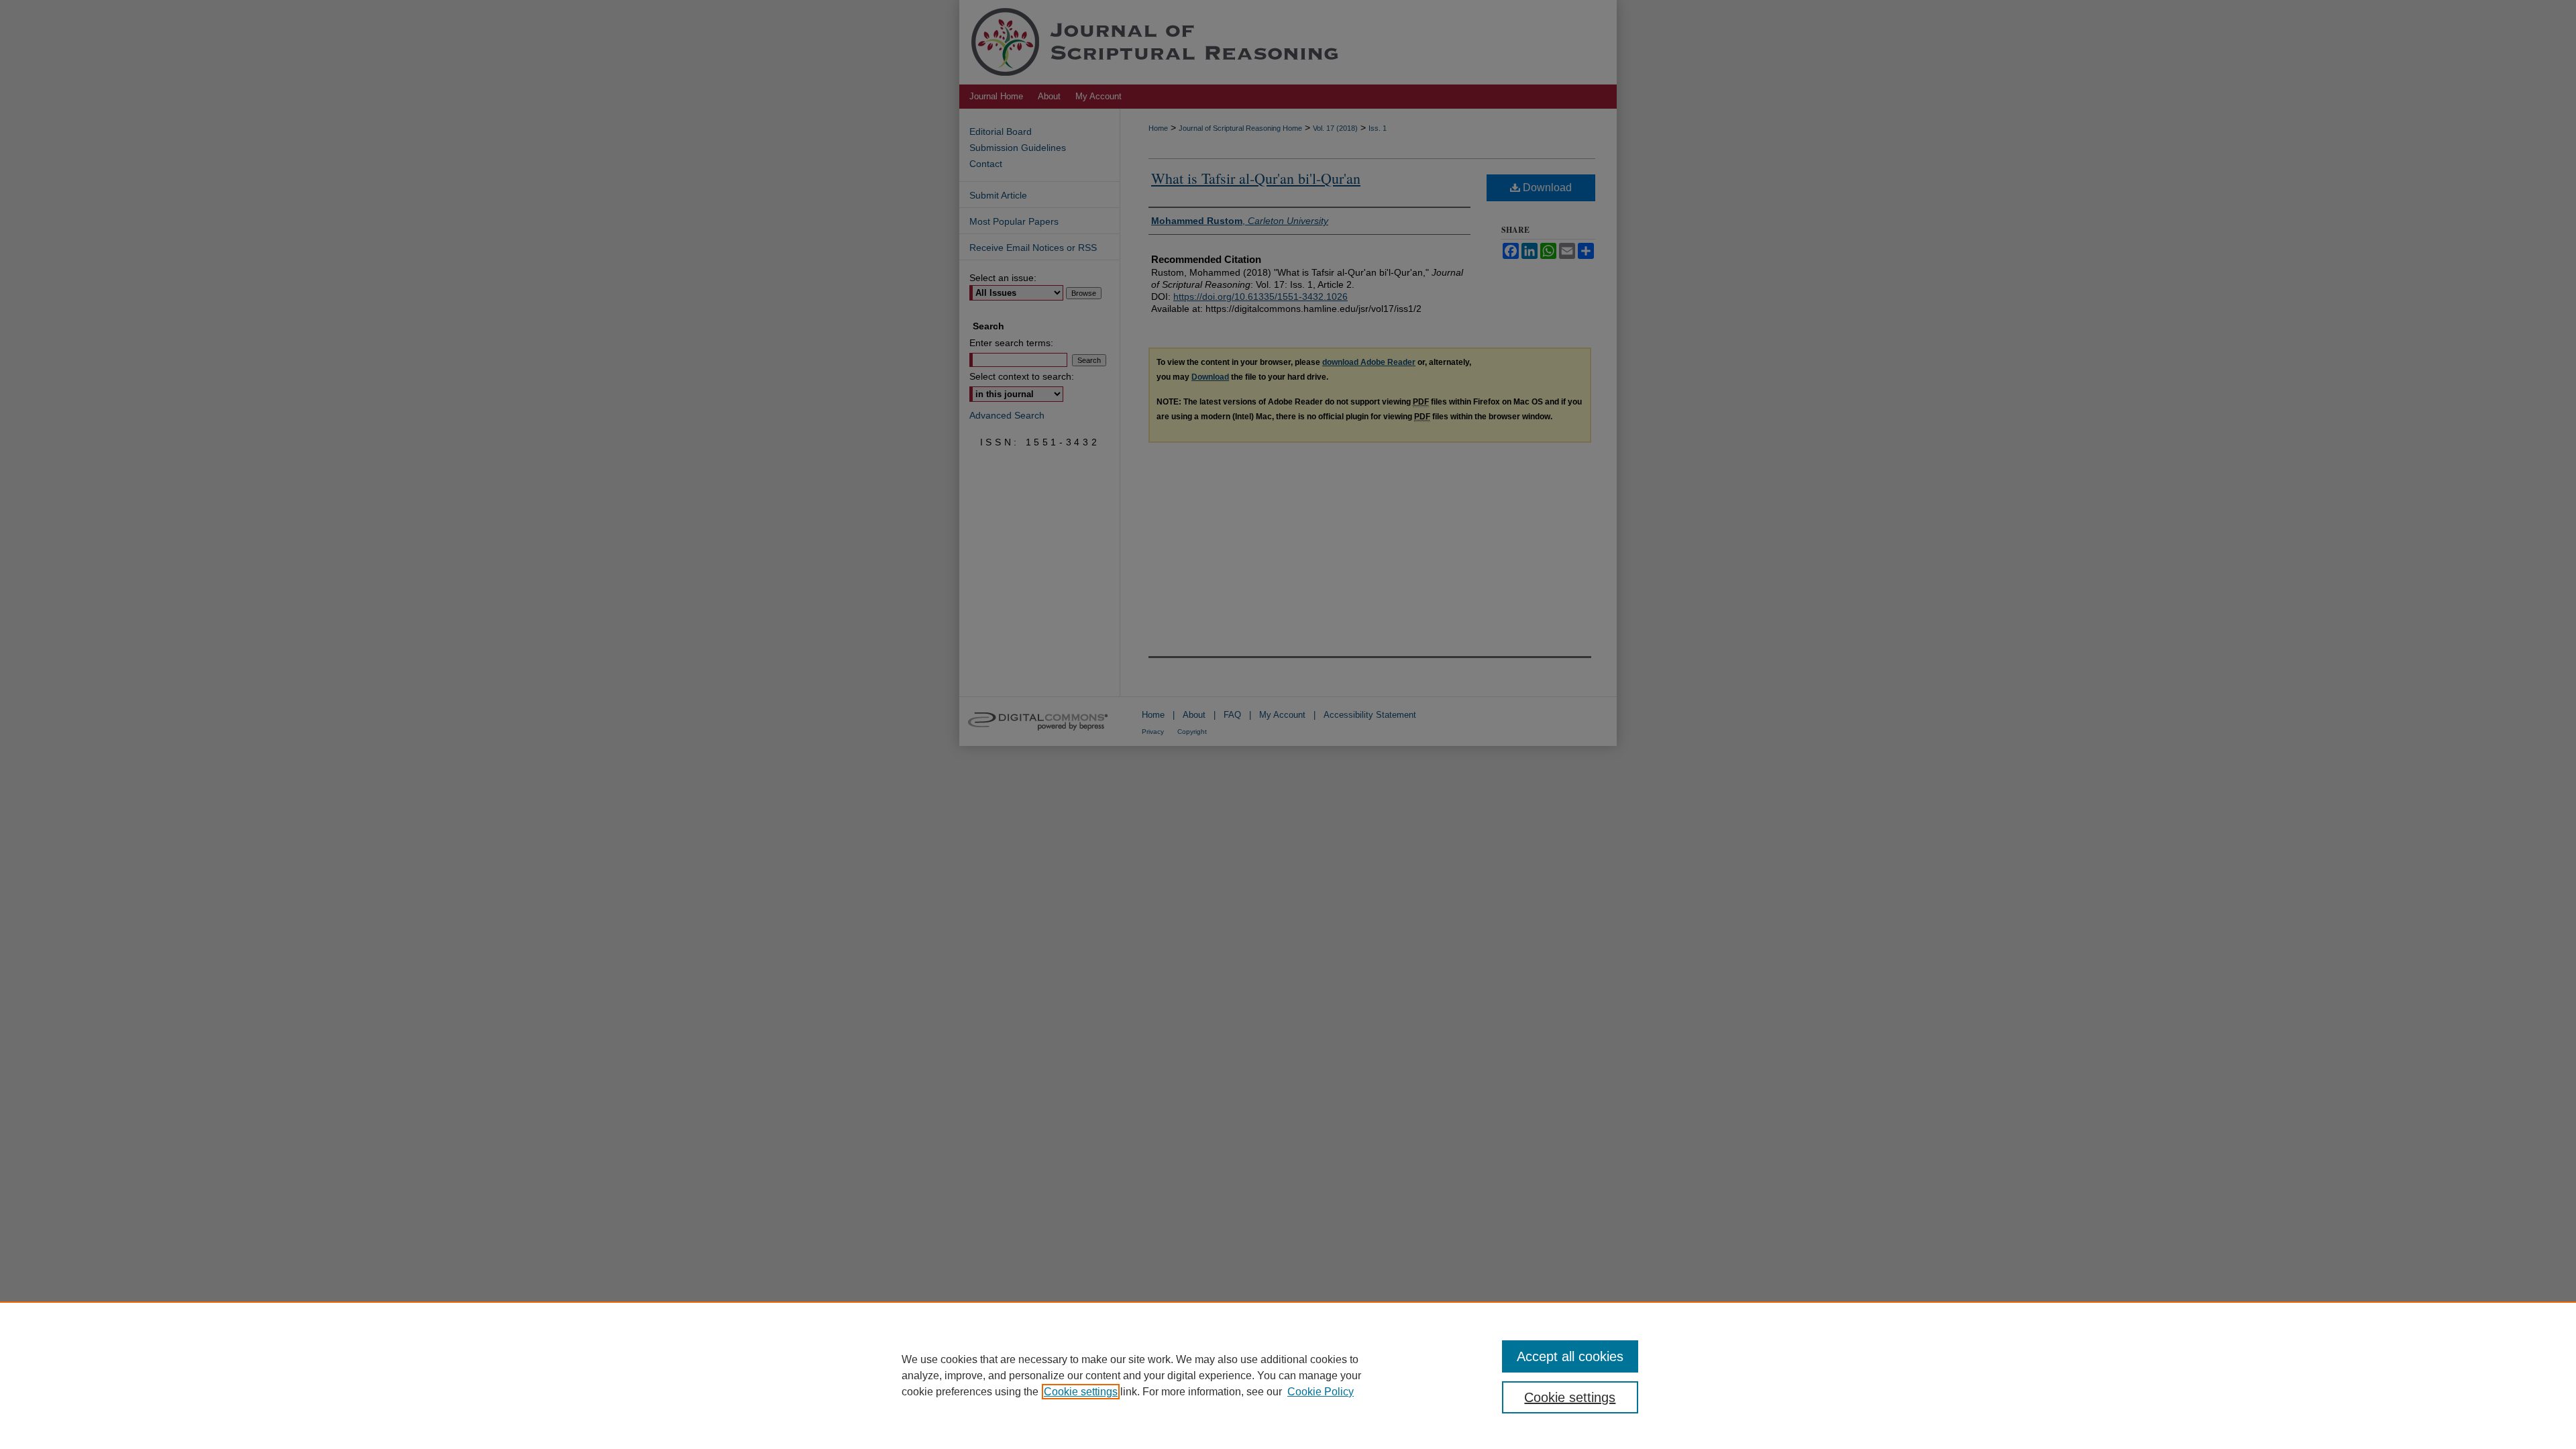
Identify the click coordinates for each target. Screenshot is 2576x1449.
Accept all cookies (1570, 1356)
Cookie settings (1081, 1392)
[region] (1288, 1375)
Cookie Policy (1321, 1392)
